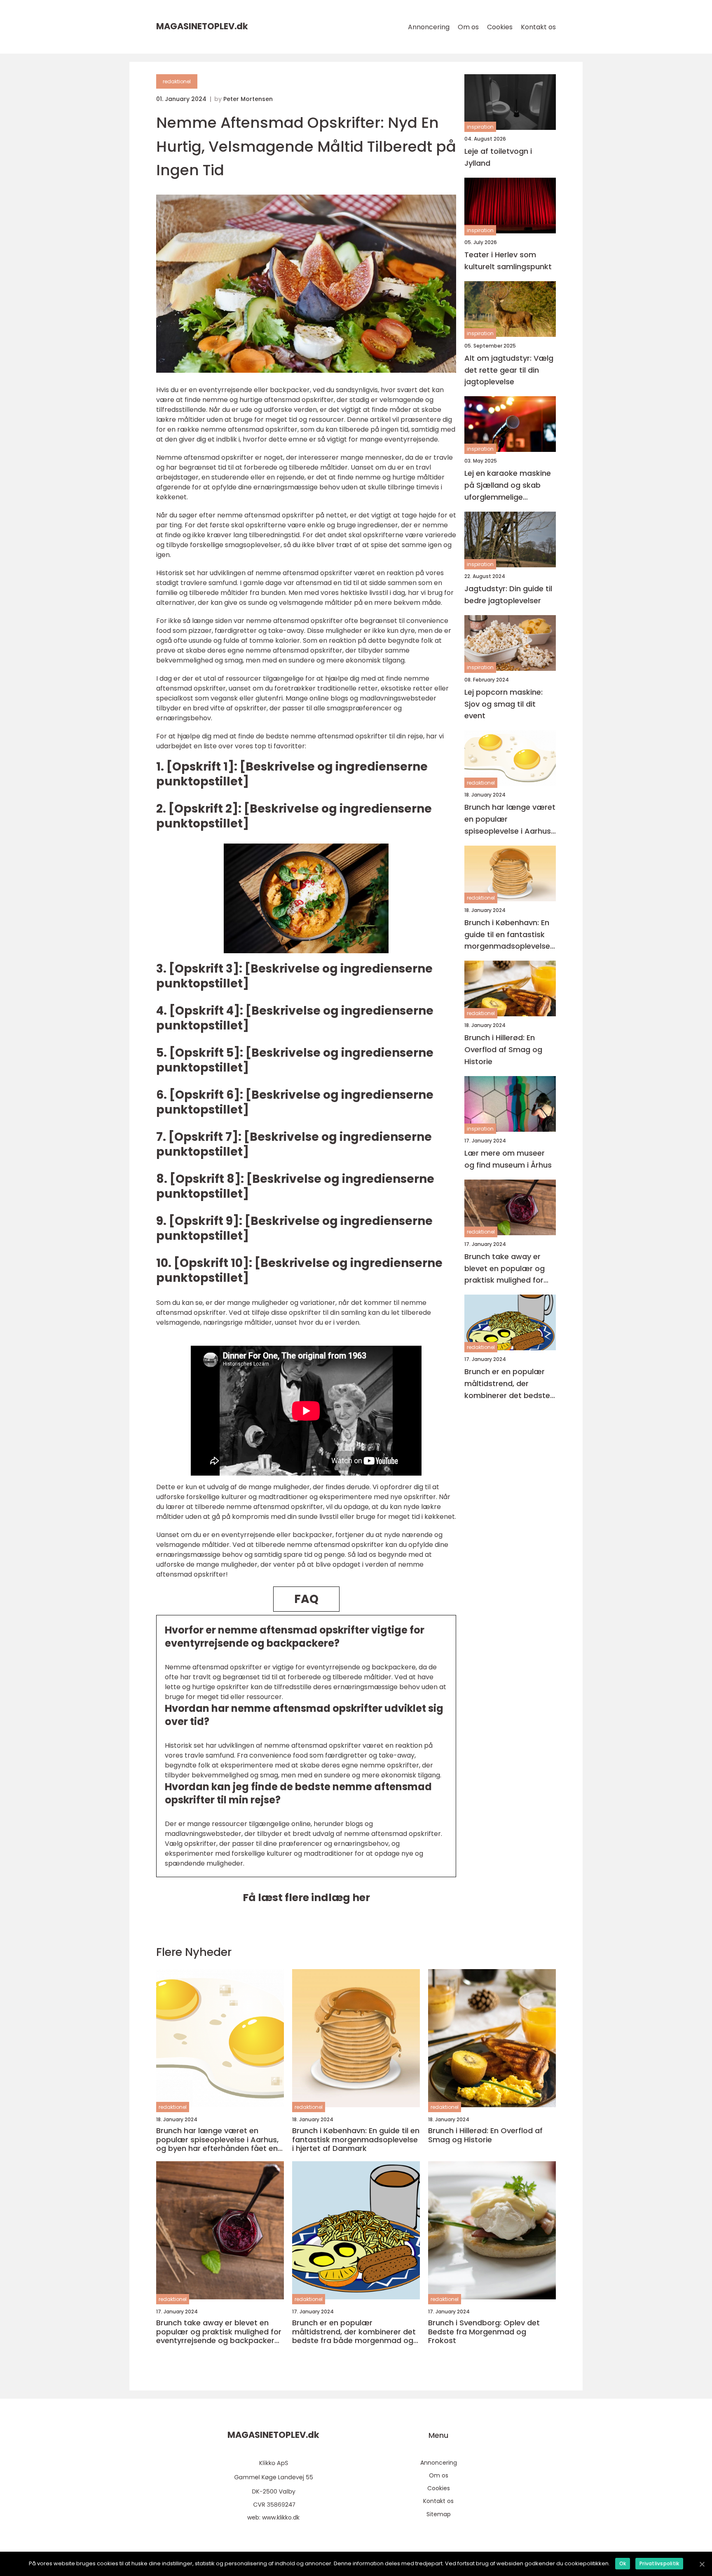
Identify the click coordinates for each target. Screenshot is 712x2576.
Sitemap (439, 2514)
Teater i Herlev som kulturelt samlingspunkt (508, 261)
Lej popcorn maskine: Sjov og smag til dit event (504, 704)
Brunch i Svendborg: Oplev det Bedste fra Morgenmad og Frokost (484, 2332)
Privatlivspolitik (659, 2563)
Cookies (500, 27)
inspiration (480, 127)
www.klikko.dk (281, 2517)
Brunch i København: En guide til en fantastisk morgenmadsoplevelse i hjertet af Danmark (509, 935)
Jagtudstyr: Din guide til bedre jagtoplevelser (508, 595)
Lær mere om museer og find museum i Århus (508, 1159)
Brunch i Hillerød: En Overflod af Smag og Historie (503, 1049)
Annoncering (429, 27)
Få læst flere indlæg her (306, 1898)
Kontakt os (538, 27)
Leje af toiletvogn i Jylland (498, 157)
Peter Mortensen (248, 99)
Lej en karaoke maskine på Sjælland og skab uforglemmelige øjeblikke (508, 485)
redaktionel (177, 81)
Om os (468, 27)
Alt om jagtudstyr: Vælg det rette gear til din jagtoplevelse (509, 370)
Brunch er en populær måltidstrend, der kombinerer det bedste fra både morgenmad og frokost (507, 1384)
